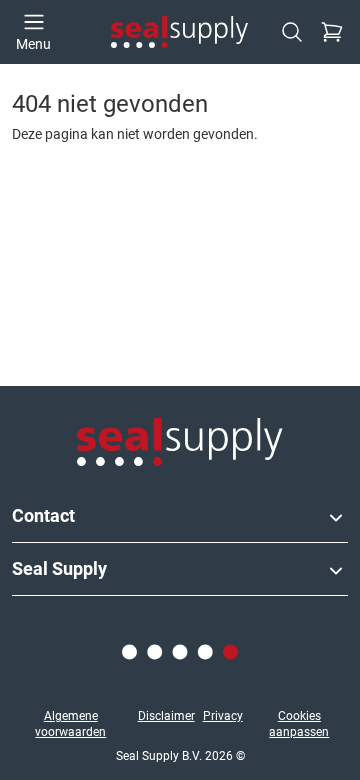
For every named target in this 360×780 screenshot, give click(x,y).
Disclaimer (166, 716)
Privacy (223, 716)
